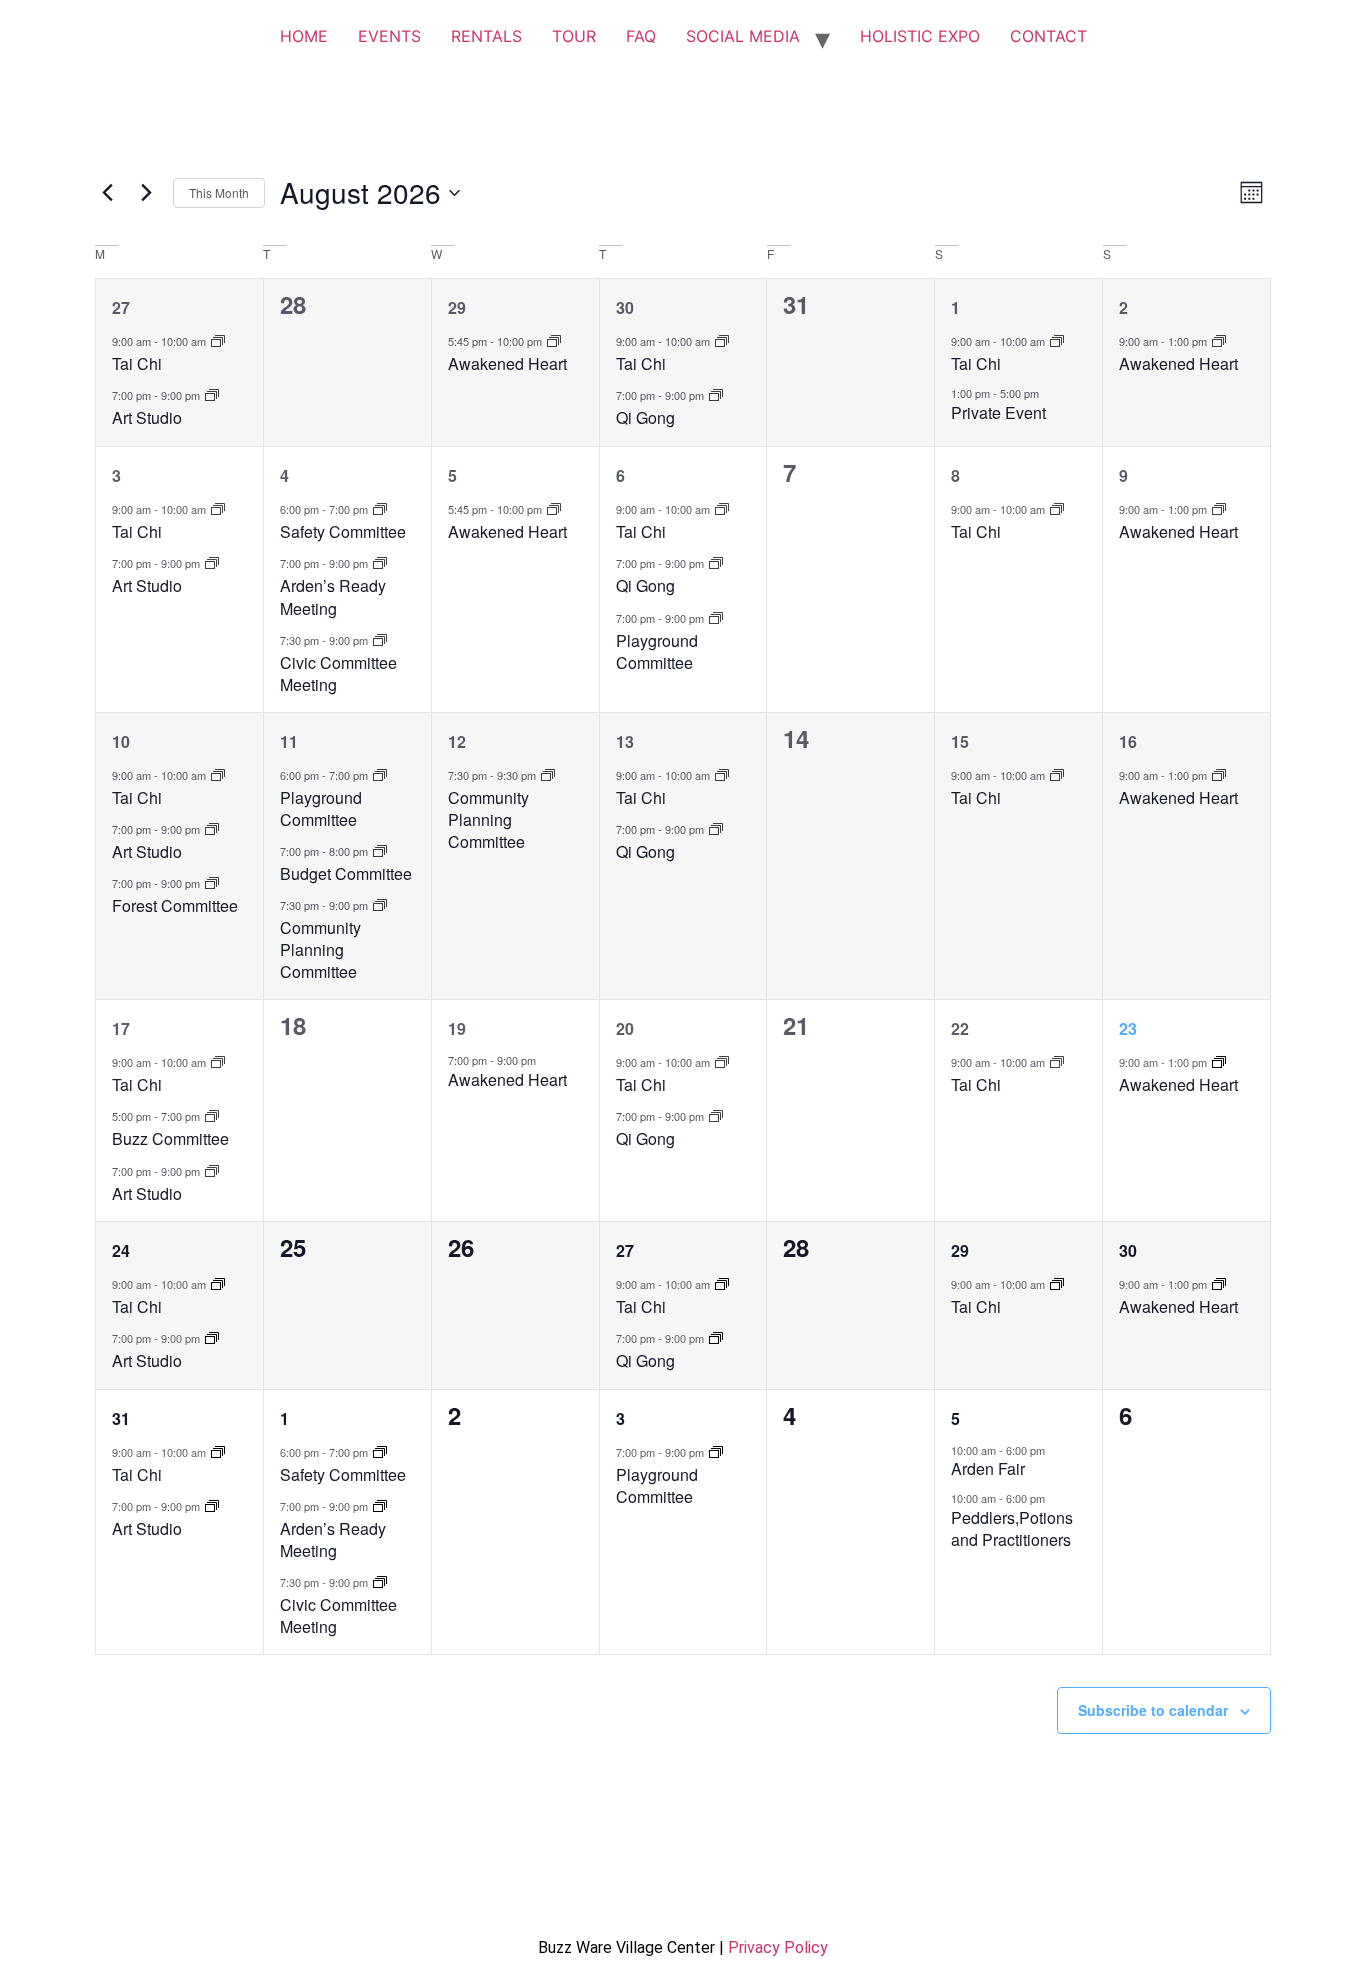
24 (121, 1250)
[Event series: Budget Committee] (380, 850)
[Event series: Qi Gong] (716, 394)
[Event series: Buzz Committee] (212, 1115)
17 (121, 1028)
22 (960, 1028)
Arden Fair (988, 1468)
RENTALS (486, 36)
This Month (219, 192)
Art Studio (147, 417)
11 (289, 741)
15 (960, 741)
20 (625, 1028)
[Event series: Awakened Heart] (554, 340)
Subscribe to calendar (1153, 1710)
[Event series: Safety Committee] (380, 508)
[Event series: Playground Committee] (716, 617)
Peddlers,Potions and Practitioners (1012, 1528)
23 (1128, 1028)
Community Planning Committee (320, 949)
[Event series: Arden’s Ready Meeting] (380, 562)
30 (625, 307)
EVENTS (389, 36)
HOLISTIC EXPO (920, 36)
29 (457, 307)
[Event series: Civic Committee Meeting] (380, 639)
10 (121, 741)
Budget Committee (346, 873)
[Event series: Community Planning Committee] (380, 904)
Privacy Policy (778, 1947)
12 (457, 741)
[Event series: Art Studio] (212, 394)
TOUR (574, 36)
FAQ (641, 36)
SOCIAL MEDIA (743, 36)
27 (121, 307)
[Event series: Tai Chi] (218, 340)
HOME (304, 36)
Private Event (998, 412)
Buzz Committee (170, 1138)
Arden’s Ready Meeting (333, 596)
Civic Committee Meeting (338, 673)
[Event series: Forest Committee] (212, 882)
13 (625, 741)
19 (457, 1028)
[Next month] (146, 193)
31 (121, 1418)
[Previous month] (107, 193)
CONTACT (1048, 36)
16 (1128, 741)
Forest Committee (175, 905)
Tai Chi (137, 363)
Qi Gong (645, 417)
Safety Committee (343, 531)
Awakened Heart (507, 363)
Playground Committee (657, 651)
